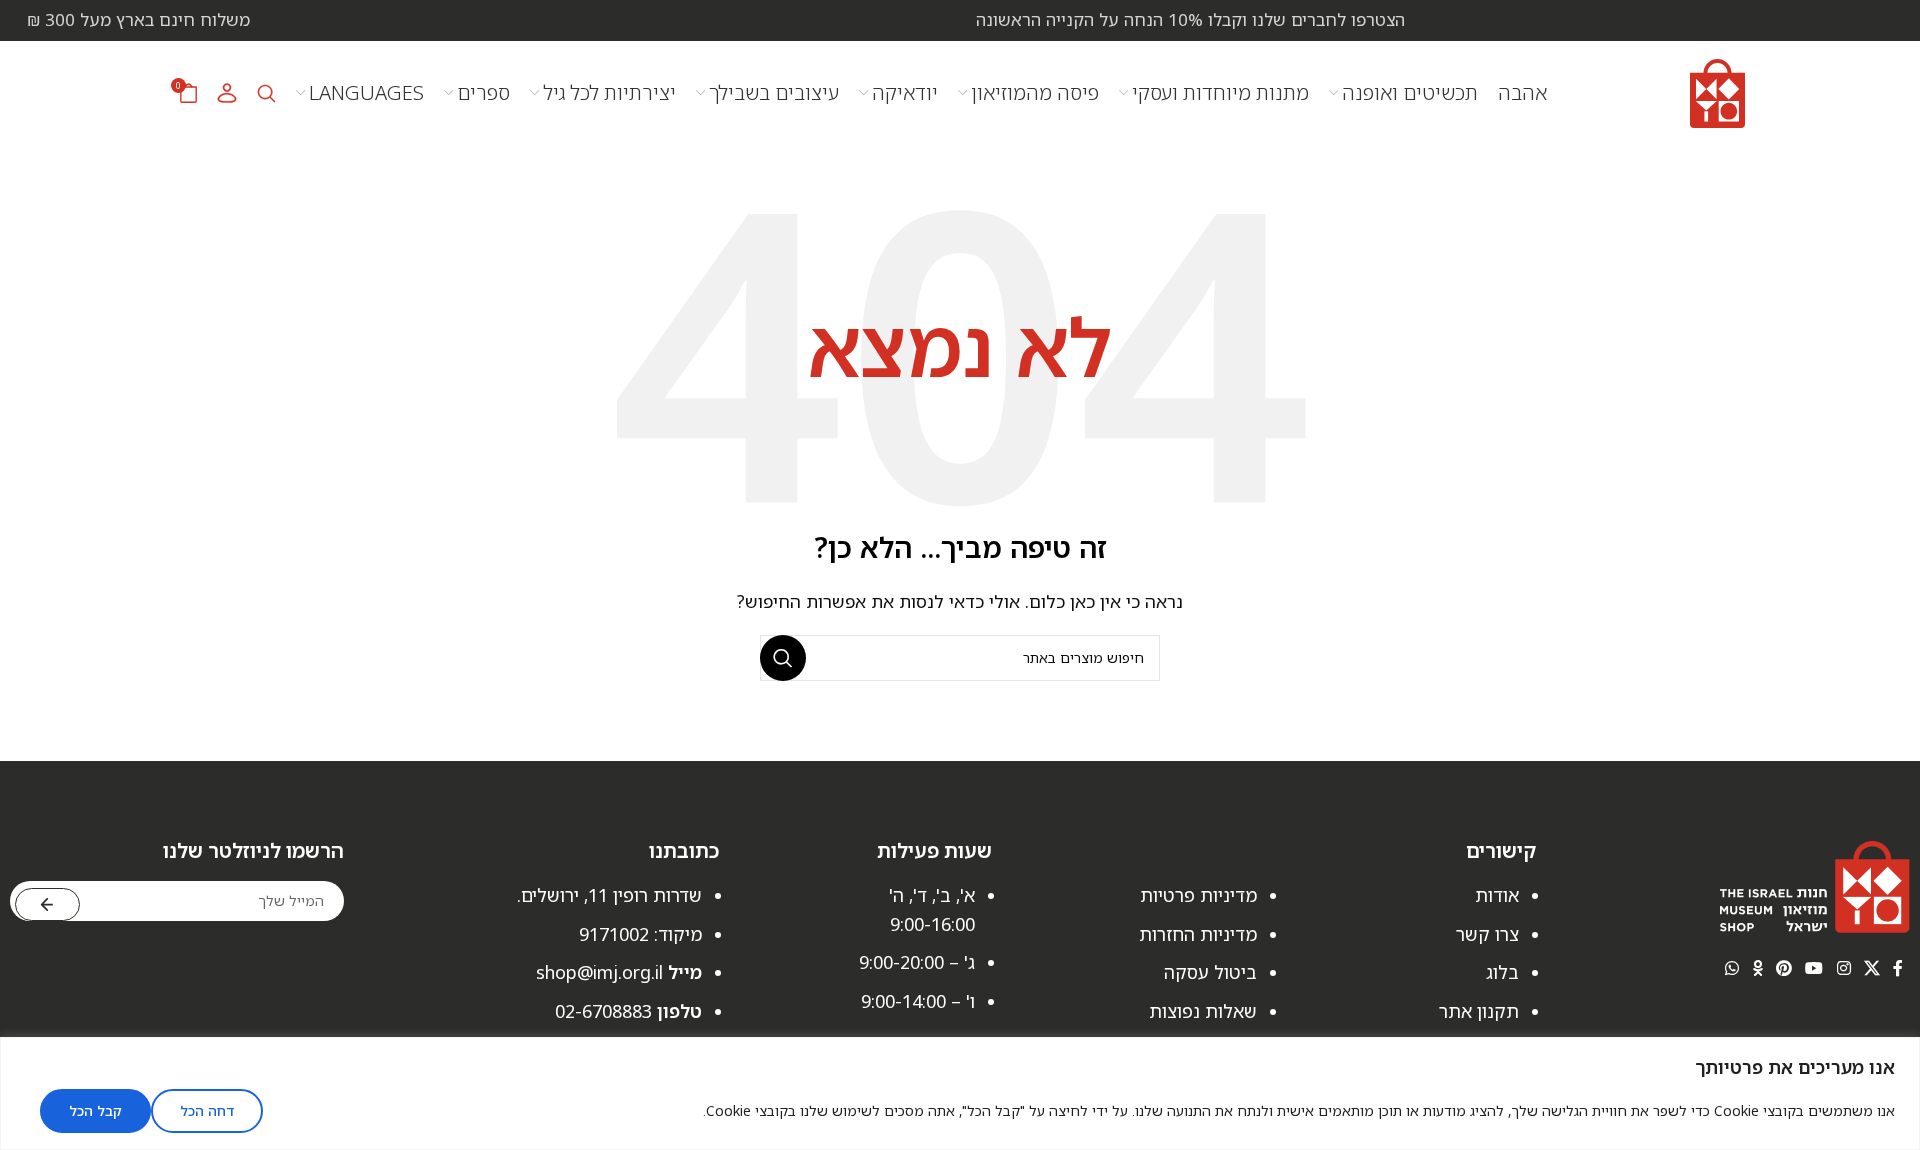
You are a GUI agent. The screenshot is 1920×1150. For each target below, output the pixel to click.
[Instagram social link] (1843, 968)
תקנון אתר (1479, 1011)
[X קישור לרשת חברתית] (1871, 968)
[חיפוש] (266, 93)
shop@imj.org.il (599, 972)
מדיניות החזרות (1198, 934)
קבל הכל (95, 1110)
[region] (960, 1093)
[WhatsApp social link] (1732, 968)
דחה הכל (207, 1110)
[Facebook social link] (1898, 968)
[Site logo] (1717, 91)
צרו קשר (1487, 934)
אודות (1497, 895)
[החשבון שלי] (227, 93)
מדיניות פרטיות (1198, 895)
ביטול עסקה (1210, 972)
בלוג (1502, 972)
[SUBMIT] (47, 904)
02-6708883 (603, 1011)
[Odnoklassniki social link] (1757, 968)
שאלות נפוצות (1203, 1011)
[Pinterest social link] (1783, 968)
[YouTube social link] (1814, 968)
